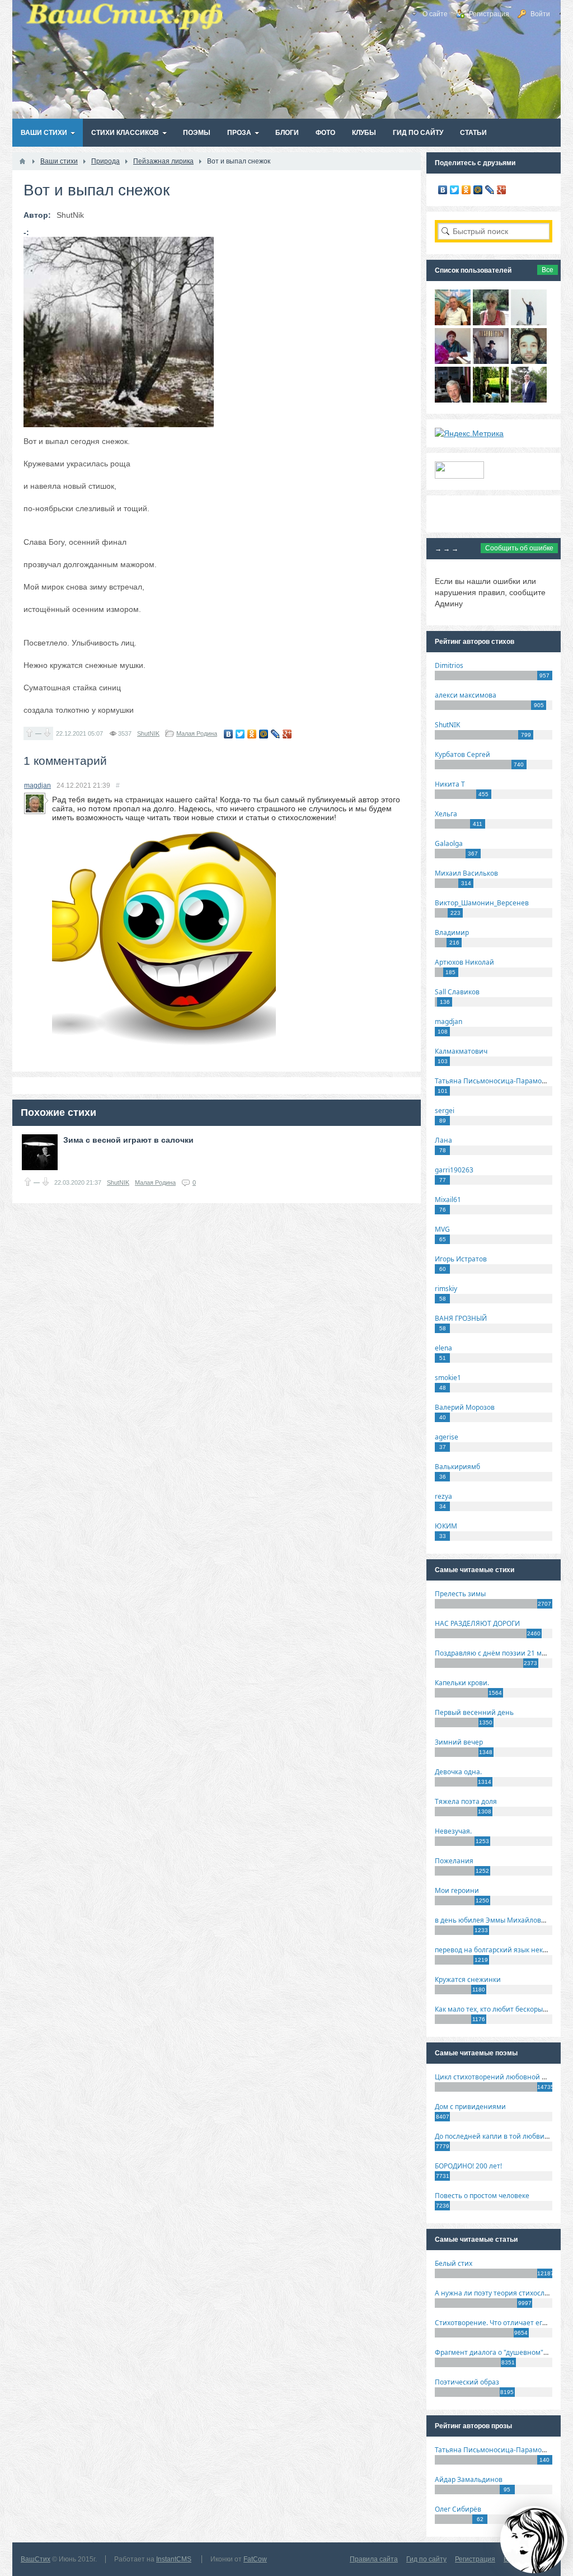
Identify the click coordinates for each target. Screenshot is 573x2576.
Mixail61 (448, 1200)
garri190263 (454, 1170)
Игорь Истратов (461, 1259)
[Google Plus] (287, 734)
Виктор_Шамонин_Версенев (482, 903)
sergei (445, 1111)
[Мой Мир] (264, 734)
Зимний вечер (459, 1742)
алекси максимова (466, 695)
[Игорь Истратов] (453, 322)
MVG (442, 1229)
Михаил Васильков (466, 873)
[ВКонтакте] (229, 734)
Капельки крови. (462, 1683)
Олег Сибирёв (458, 2509)
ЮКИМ (446, 1526)
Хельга (446, 814)
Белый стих (454, 2263)
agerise (447, 1437)
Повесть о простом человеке (482, 2196)
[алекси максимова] (491, 322)
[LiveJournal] (276, 734)
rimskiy (446, 1289)
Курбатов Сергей (462, 754)
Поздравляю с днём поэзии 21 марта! (497, 1653)
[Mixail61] (491, 361)
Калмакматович (461, 1051)
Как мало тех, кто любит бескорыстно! (497, 2009)
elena (443, 1348)
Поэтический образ (467, 2382)
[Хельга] (453, 361)
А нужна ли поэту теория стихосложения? (504, 2293)
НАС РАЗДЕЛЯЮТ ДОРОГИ (477, 1623)
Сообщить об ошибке (519, 548)
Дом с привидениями (470, 2107)
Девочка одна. (458, 1772)
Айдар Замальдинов (469, 2479)
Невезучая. (453, 1831)
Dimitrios (449, 665)
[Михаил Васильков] (529, 322)
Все (548, 270)
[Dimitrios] (529, 361)
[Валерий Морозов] (453, 400)
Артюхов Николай (464, 962)
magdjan (37, 786)
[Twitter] (240, 734)
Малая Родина (197, 733)
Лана (443, 1140)
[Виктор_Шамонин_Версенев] (491, 400)
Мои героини (457, 1890)
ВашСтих (36, 2559)
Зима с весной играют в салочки (128, 1140)
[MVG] (529, 400)
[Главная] (22, 161)
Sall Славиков (457, 992)
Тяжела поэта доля (466, 1801)
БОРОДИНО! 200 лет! (468, 2166)
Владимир (452, 932)
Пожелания (454, 1861)
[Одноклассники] (252, 734)
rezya (443, 1496)
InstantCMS (174, 2559)
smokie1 (448, 1378)
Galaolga (449, 843)
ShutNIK (148, 733)
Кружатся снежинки (468, 1979)
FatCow (255, 2559)
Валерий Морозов (465, 1407)
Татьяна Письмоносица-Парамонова (496, 1081)
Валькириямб (457, 1467)
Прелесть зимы (460, 1594)
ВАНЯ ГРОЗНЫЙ (461, 1318)
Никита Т (450, 784)
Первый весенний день (474, 1712)
